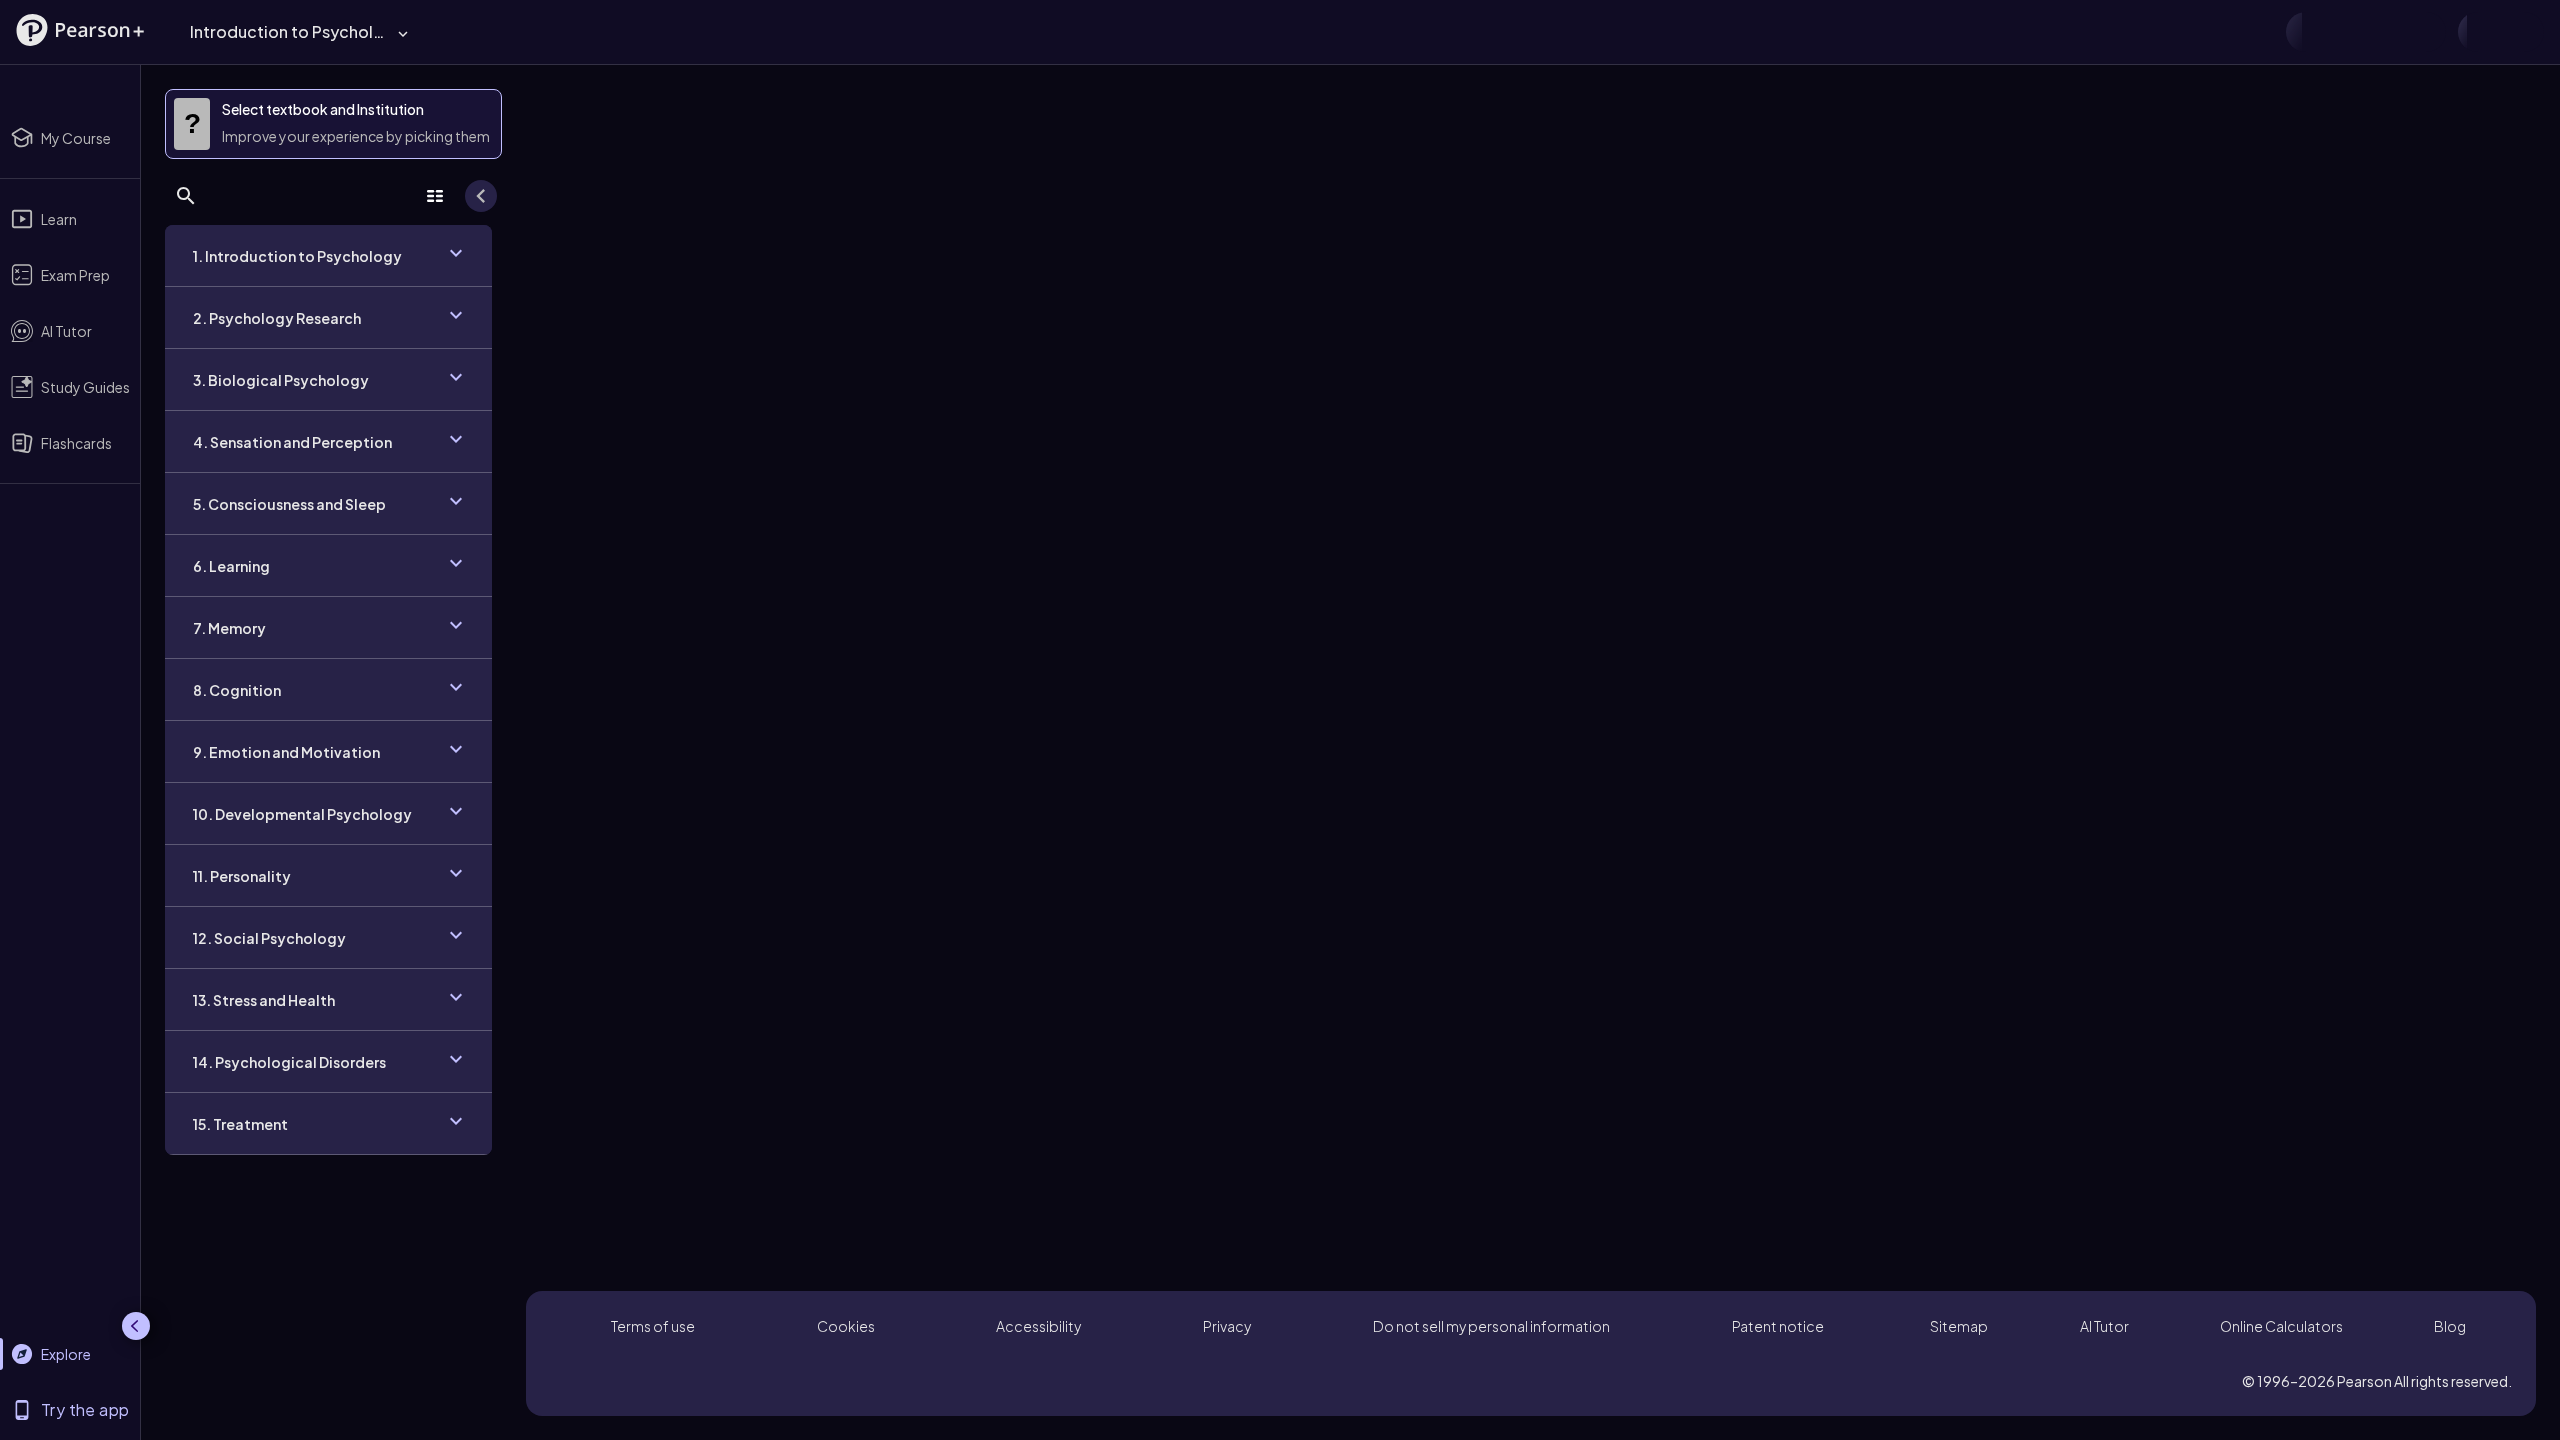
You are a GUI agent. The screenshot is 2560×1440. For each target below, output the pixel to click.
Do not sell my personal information (1491, 1326)
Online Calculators (2281, 1326)
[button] (80, 30)
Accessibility (1038, 1326)
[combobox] (1240, 31)
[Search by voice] (2021, 32)
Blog (2450, 1326)
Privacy (1227, 1326)
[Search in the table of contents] (186, 196)
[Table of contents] (435, 196)
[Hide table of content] (481, 196)
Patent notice (1778, 1326)
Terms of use (653, 1326)
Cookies (846, 1326)
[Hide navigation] (136, 1326)
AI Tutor (2104, 1326)
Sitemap (1959, 1326)
